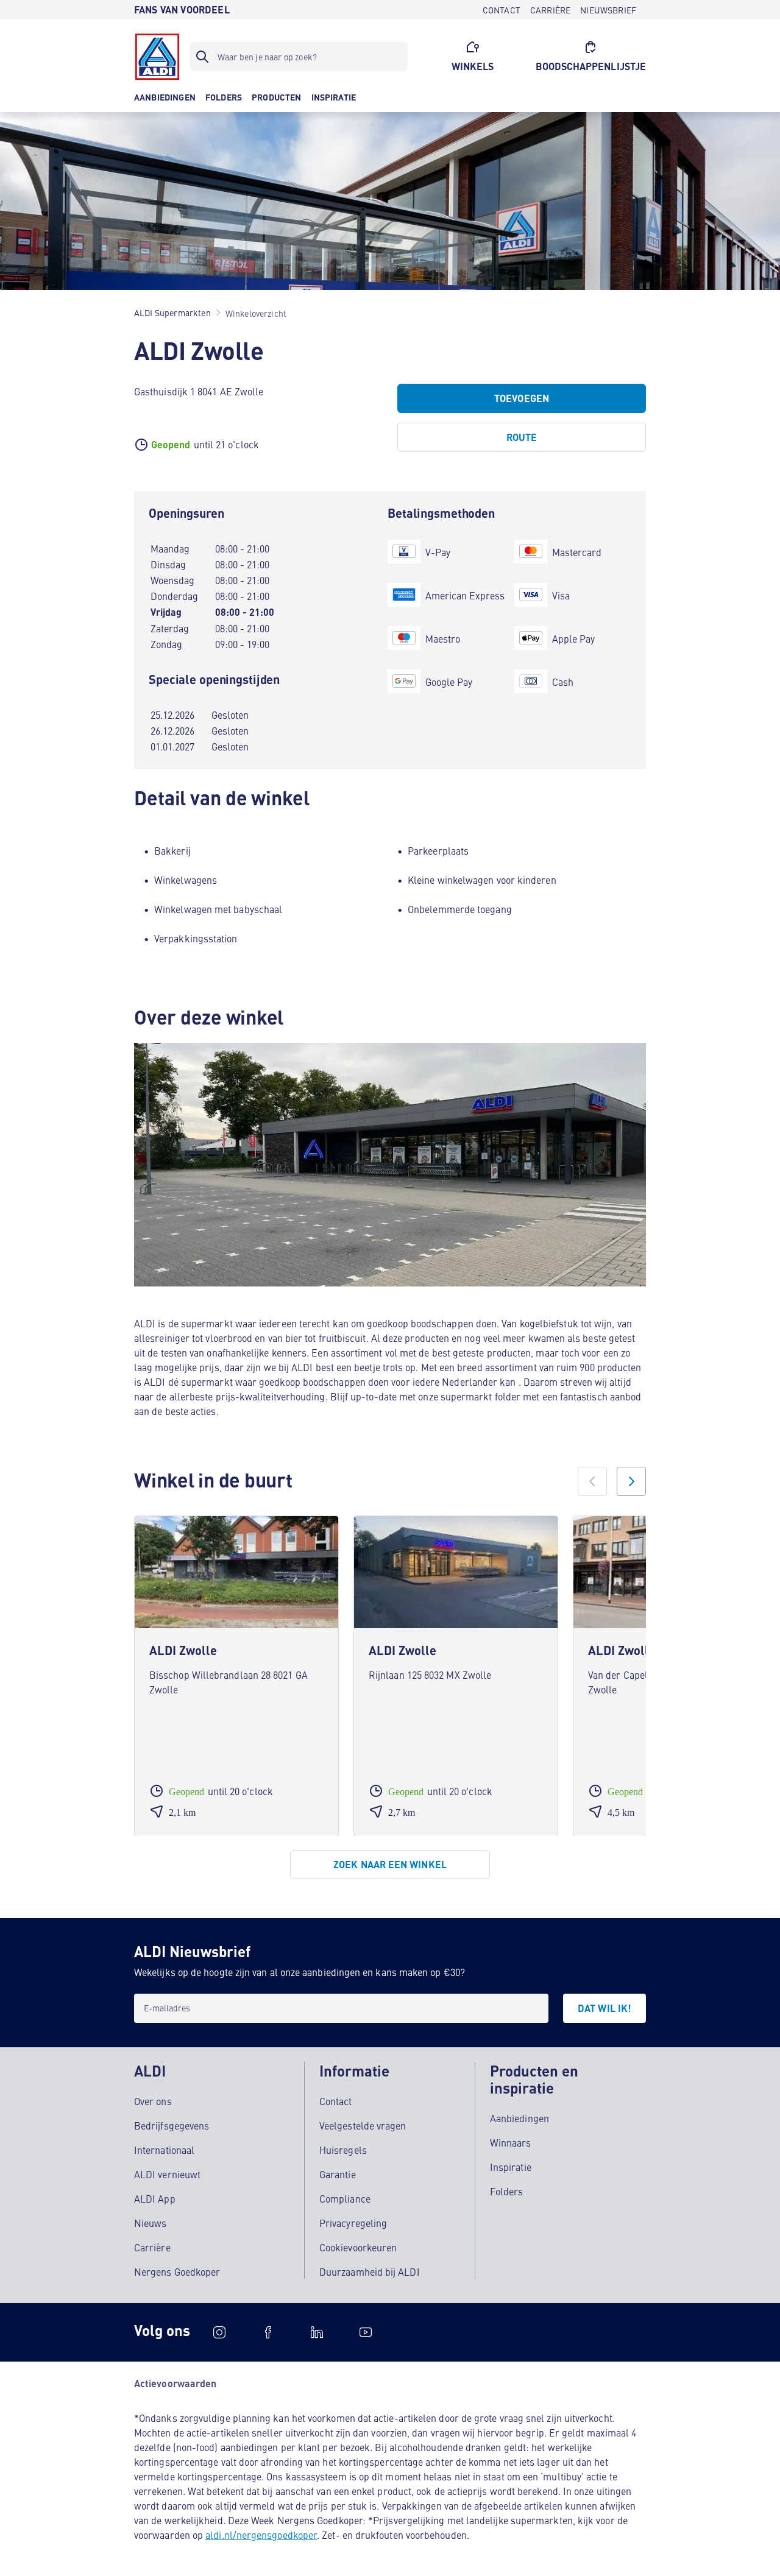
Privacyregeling (353, 2223)
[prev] (592, 1481)
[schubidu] (268, 2332)
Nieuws (150, 2223)
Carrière (152, 2247)
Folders (507, 2191)
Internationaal (164, 2150)
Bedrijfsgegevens (172, 2125)
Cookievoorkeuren (358, 2247)
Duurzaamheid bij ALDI (370, 2271)
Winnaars (511, 2142)
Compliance (345, 2198)
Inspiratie (511, 2167)
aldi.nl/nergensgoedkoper (261, 2535)
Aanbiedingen (519, 2118)
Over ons (153, 2101)
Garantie (338, 2174)
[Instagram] (219, 2332)
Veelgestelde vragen (363, 2125)
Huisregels (343, 2150)
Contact (336, 2101)
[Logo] (157, 57)
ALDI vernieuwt (167, 2174)
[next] (631, 1481)
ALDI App (155, 2198)
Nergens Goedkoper (177, 2271)
